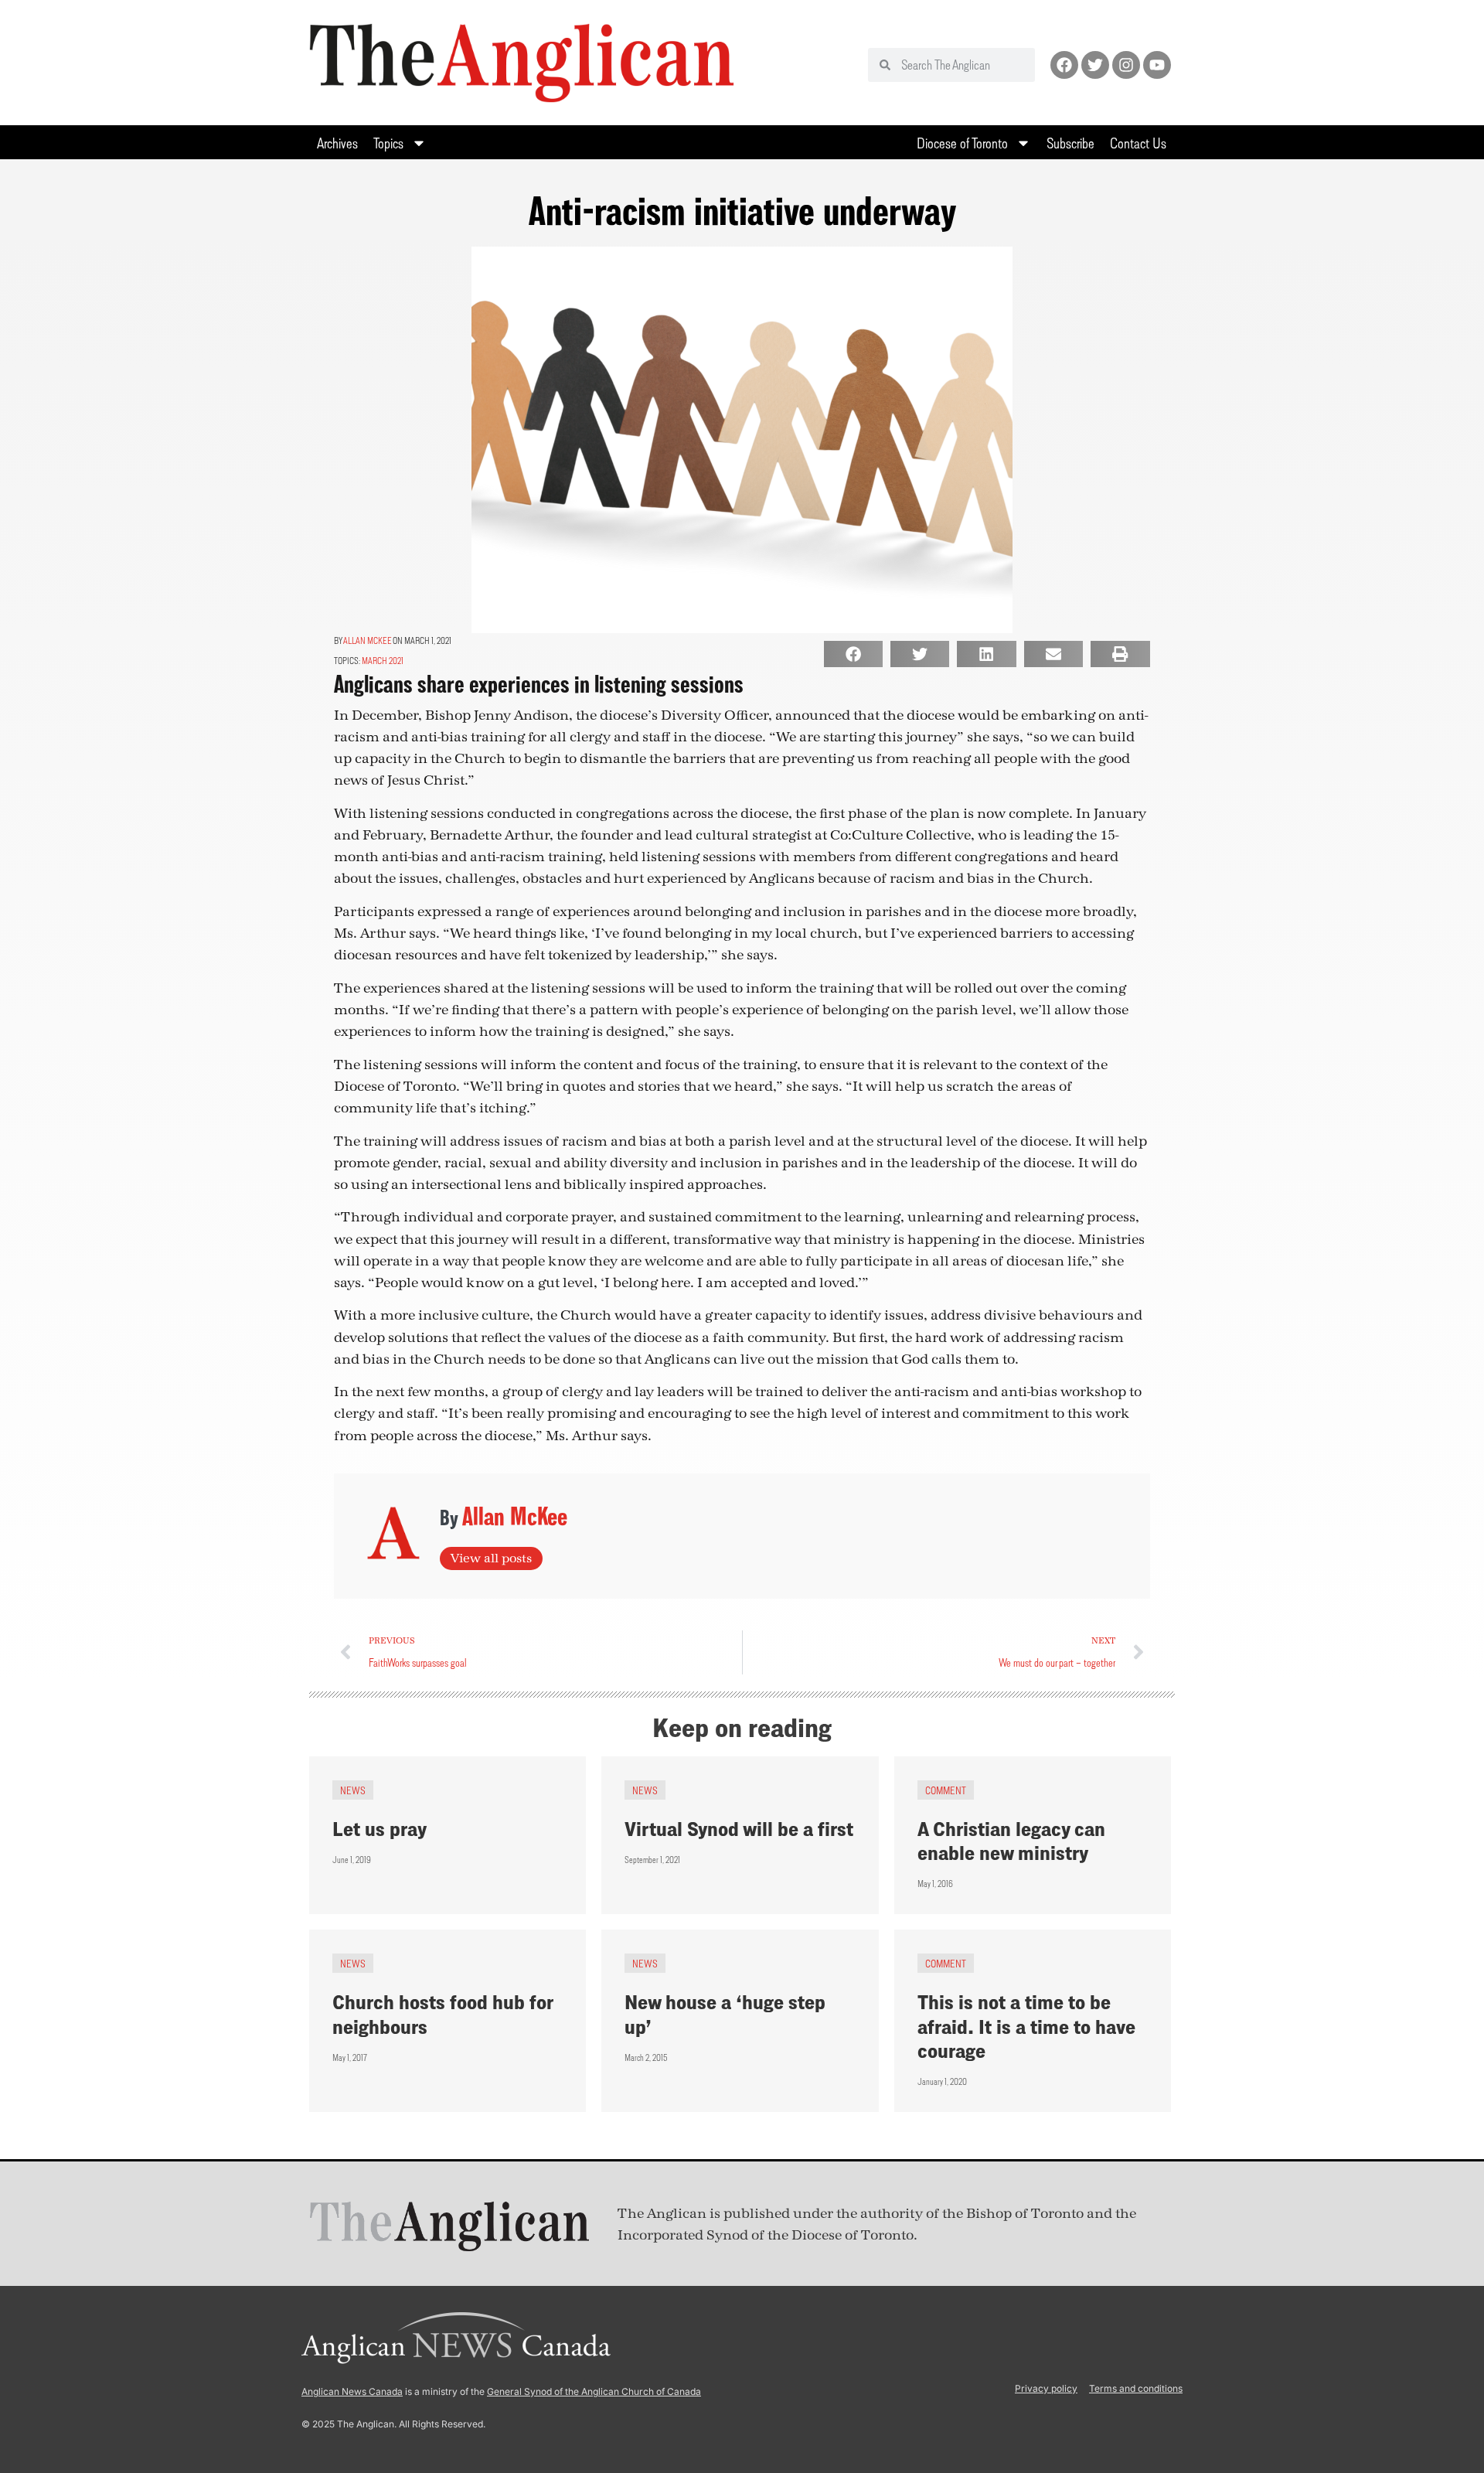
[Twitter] (1095, 65)
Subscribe (1070, 143)
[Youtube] (1157, 65)
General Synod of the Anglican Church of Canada (594, 2391)
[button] (853, 654)
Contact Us (1138, 143)
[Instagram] (1126, 65)
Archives (337, 143)
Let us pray (380, 1829)
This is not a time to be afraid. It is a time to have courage (1026, 2026)
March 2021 (383, 661)
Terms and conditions (1136, 2388)
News (353, 1790)
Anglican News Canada (352, 2391)
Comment (946, 1790)
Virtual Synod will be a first (739, 1829)
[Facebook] (1064, 65)
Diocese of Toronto (962, 143)
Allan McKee (368, 640)
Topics (388, 143)
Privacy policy (1046, 2388)
